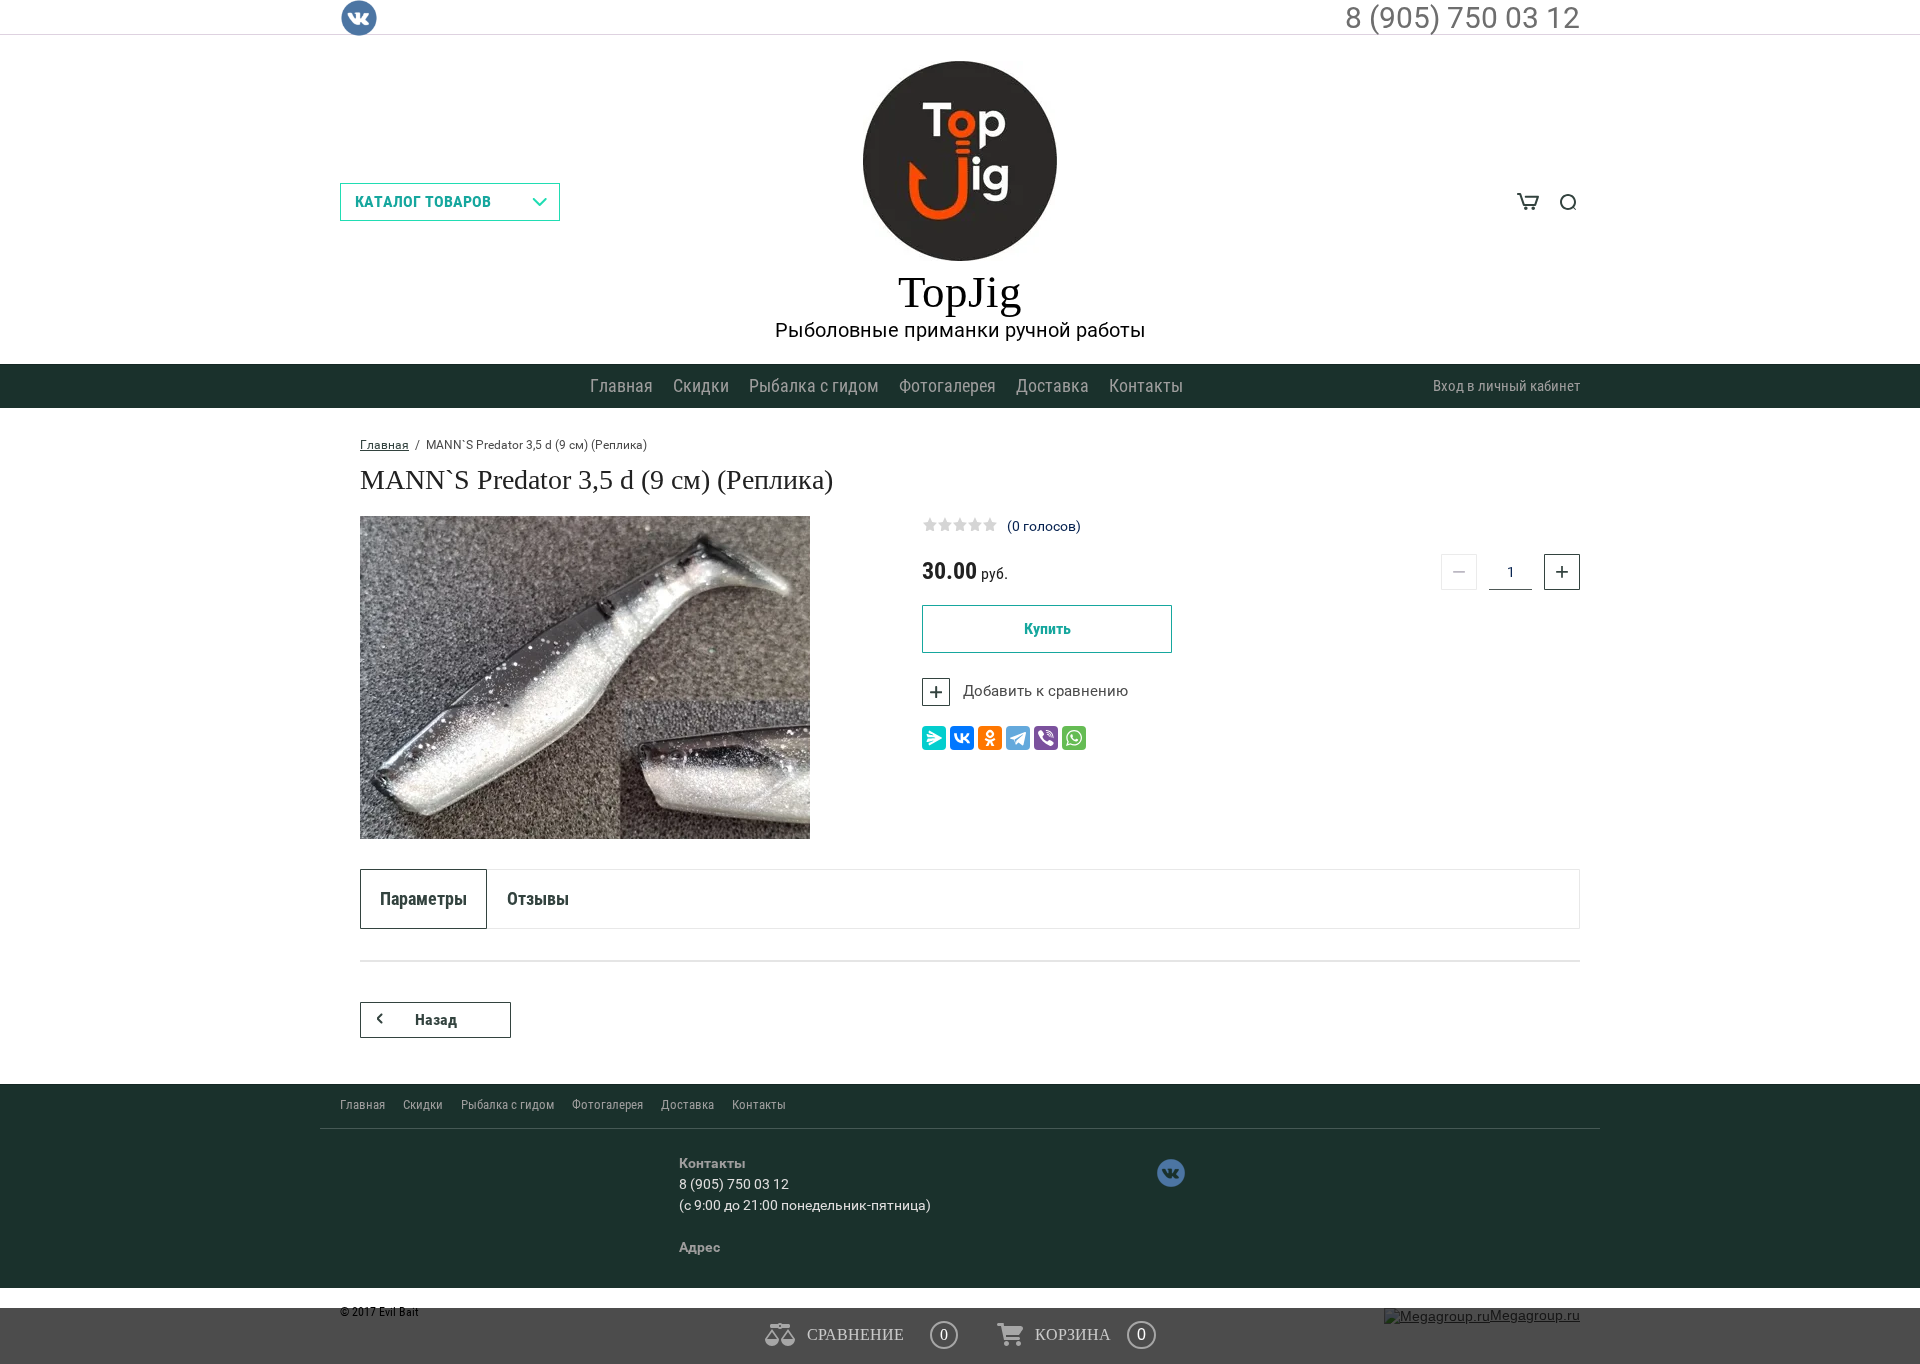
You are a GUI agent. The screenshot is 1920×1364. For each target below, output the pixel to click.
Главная (621, 385)
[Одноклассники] (990, 738)
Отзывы (538, 898)
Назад (436, 1019)
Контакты (1146, 385)
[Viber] (1046, 738)
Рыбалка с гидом (814, 385)
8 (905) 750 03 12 (1462, 17)
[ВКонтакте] (962, 738)
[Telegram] (1018, 738)
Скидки (701, 385)
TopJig (960, 292)
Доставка (1052, 385)
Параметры (423, 898)
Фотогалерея (947, 385)
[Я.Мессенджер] (934, 738)
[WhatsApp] (1074, 738)
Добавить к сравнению (1043, 691)
